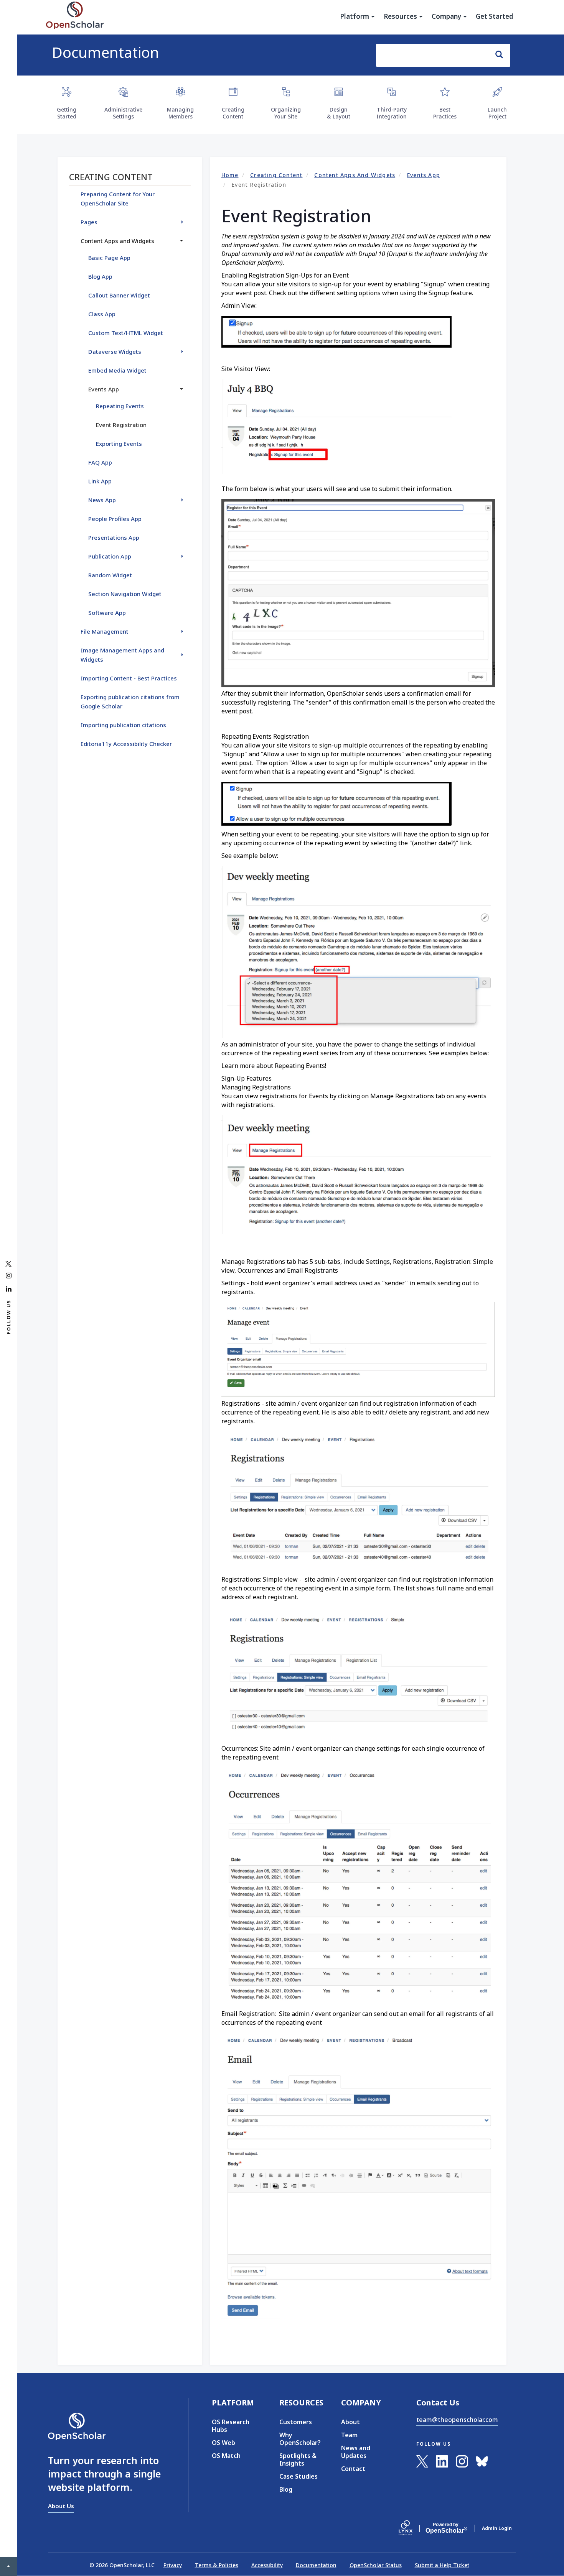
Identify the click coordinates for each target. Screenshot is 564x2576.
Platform (355, 16)
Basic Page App (109, 258)
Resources (401, 16)
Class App (102, 314)
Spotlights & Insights (298, 2459)
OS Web (223, 2443)
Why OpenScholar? (299, 2439)
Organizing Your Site (286, 113)
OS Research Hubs (231, 2426)
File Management (105, 631)
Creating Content (233, 113)
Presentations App (114, 537)
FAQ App (100, 462)
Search (500, 55)
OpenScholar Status (376, 2565)
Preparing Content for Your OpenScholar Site (118, 199)
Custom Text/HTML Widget (126, 333)
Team (349, 2435)
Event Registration (121, 425)
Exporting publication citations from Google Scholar (130, 701)
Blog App (100, 276)
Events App (424, 175)
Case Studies (298, 2476)
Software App (107, 613)
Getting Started (67, 113)
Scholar (446, 2528)
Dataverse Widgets (115, 352)
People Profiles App (115, 519)
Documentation (106, 52)
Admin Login (497, 2528)
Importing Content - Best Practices (129, 678)
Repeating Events (120, 406)
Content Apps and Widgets (355, 175)
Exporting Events (119, 444)
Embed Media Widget (117, 370)
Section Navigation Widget (125, 594)
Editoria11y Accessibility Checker (126, 744)
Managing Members (180, 113)
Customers (296, 2422)
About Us (61, 2506)
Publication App (110, 556)
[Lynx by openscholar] (412, 2528)
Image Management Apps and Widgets (122, 655)
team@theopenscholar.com (457, 2420)
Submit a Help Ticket (442, 2565)
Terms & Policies (217, 2565)
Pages (89, 222)
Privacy (173, 2565)
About (350, 2422)
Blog (286, 2489)
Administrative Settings (123, 113)
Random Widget (110, 575)
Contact (353, 2469)
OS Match (226, 2456)
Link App (100, 481)
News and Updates (356, 2452)
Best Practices (445, 113)
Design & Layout (339, 113)
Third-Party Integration (392, 113)
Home (230, 175)
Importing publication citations (123, 725)
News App (102, 500)
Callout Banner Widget (119, 295)
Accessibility (267, 2565)
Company (447, 16)
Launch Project (497, 113)
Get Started (495, 16)
